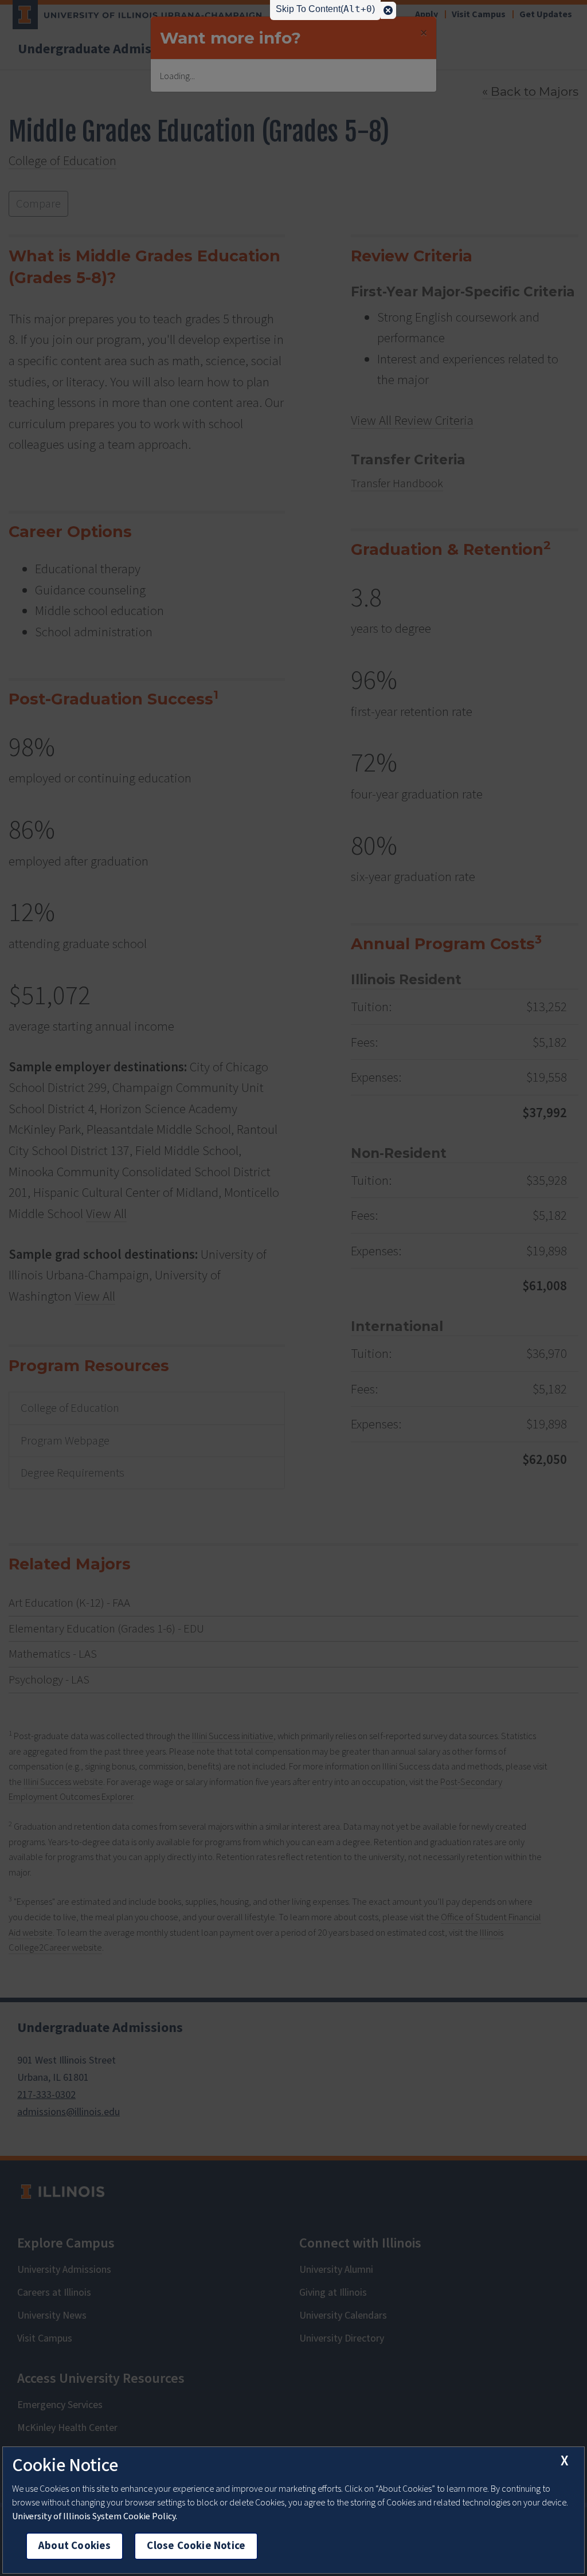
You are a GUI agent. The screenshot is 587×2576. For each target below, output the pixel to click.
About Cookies (75, 2546)
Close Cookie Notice (196, 2546)
